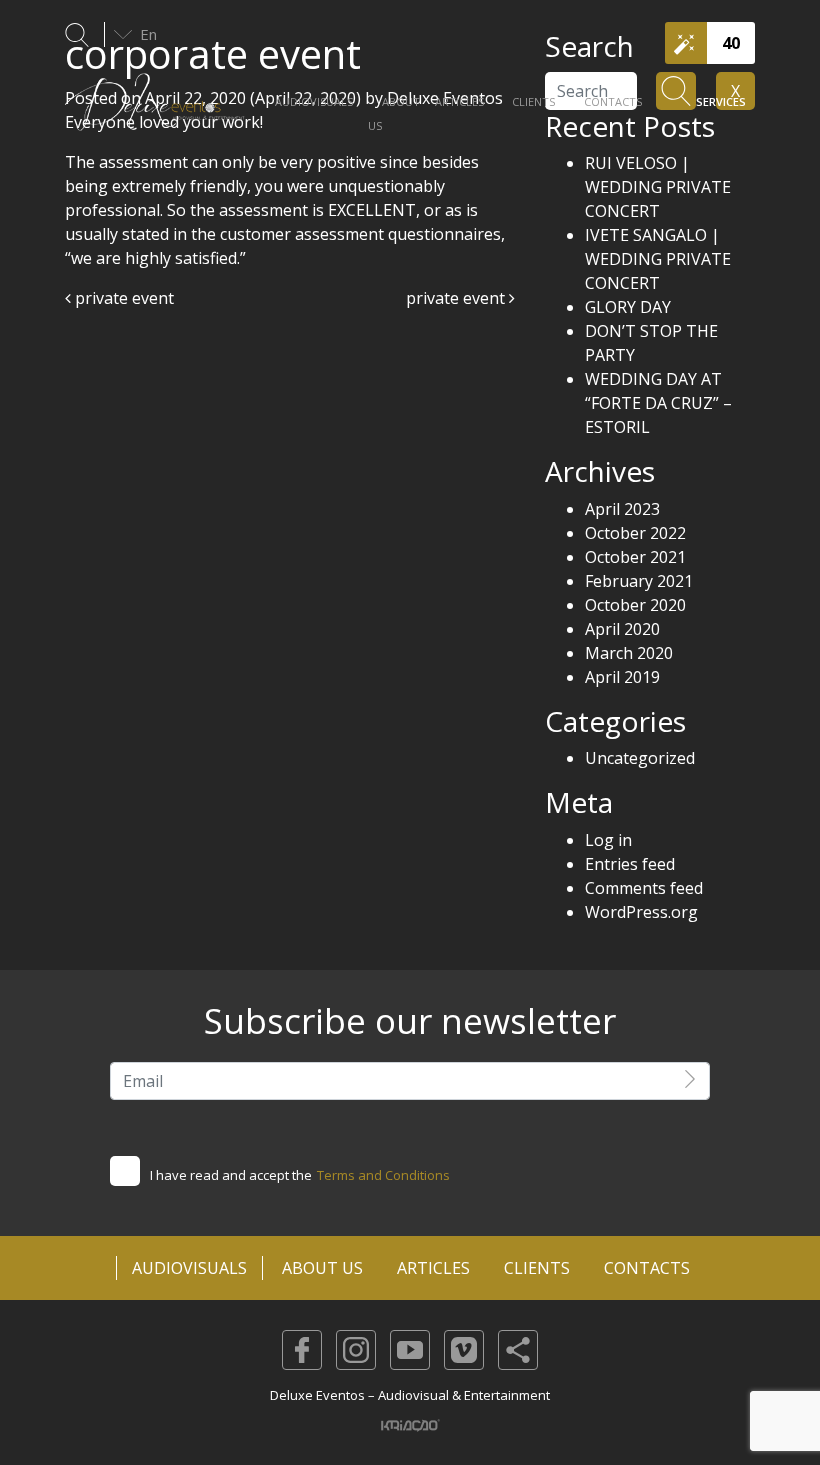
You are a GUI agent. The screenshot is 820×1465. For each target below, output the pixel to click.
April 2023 (622, 509)
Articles (459, 101)
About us (394, 113)
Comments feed (644, 888)
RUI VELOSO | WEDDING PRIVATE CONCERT (658, 187)
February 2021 (639, 581)
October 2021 (635, 557)
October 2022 (635, 533)
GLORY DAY (628, 307)
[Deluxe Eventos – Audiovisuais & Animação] (155, 112)
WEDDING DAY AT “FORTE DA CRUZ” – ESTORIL (658, 403)
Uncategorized (640, 758)
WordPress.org (641, 912)
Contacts (613, 101)
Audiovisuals (314, 101)
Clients (533, 101)
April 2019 (622, 677)
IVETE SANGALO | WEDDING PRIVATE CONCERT (658, 259)
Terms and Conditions (383, 1175)
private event (122, 298)
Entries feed (630, 864)
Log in (608, 840)
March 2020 (629, 653)
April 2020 (622, 629)
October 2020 (635, 605)
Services (721, 101)
